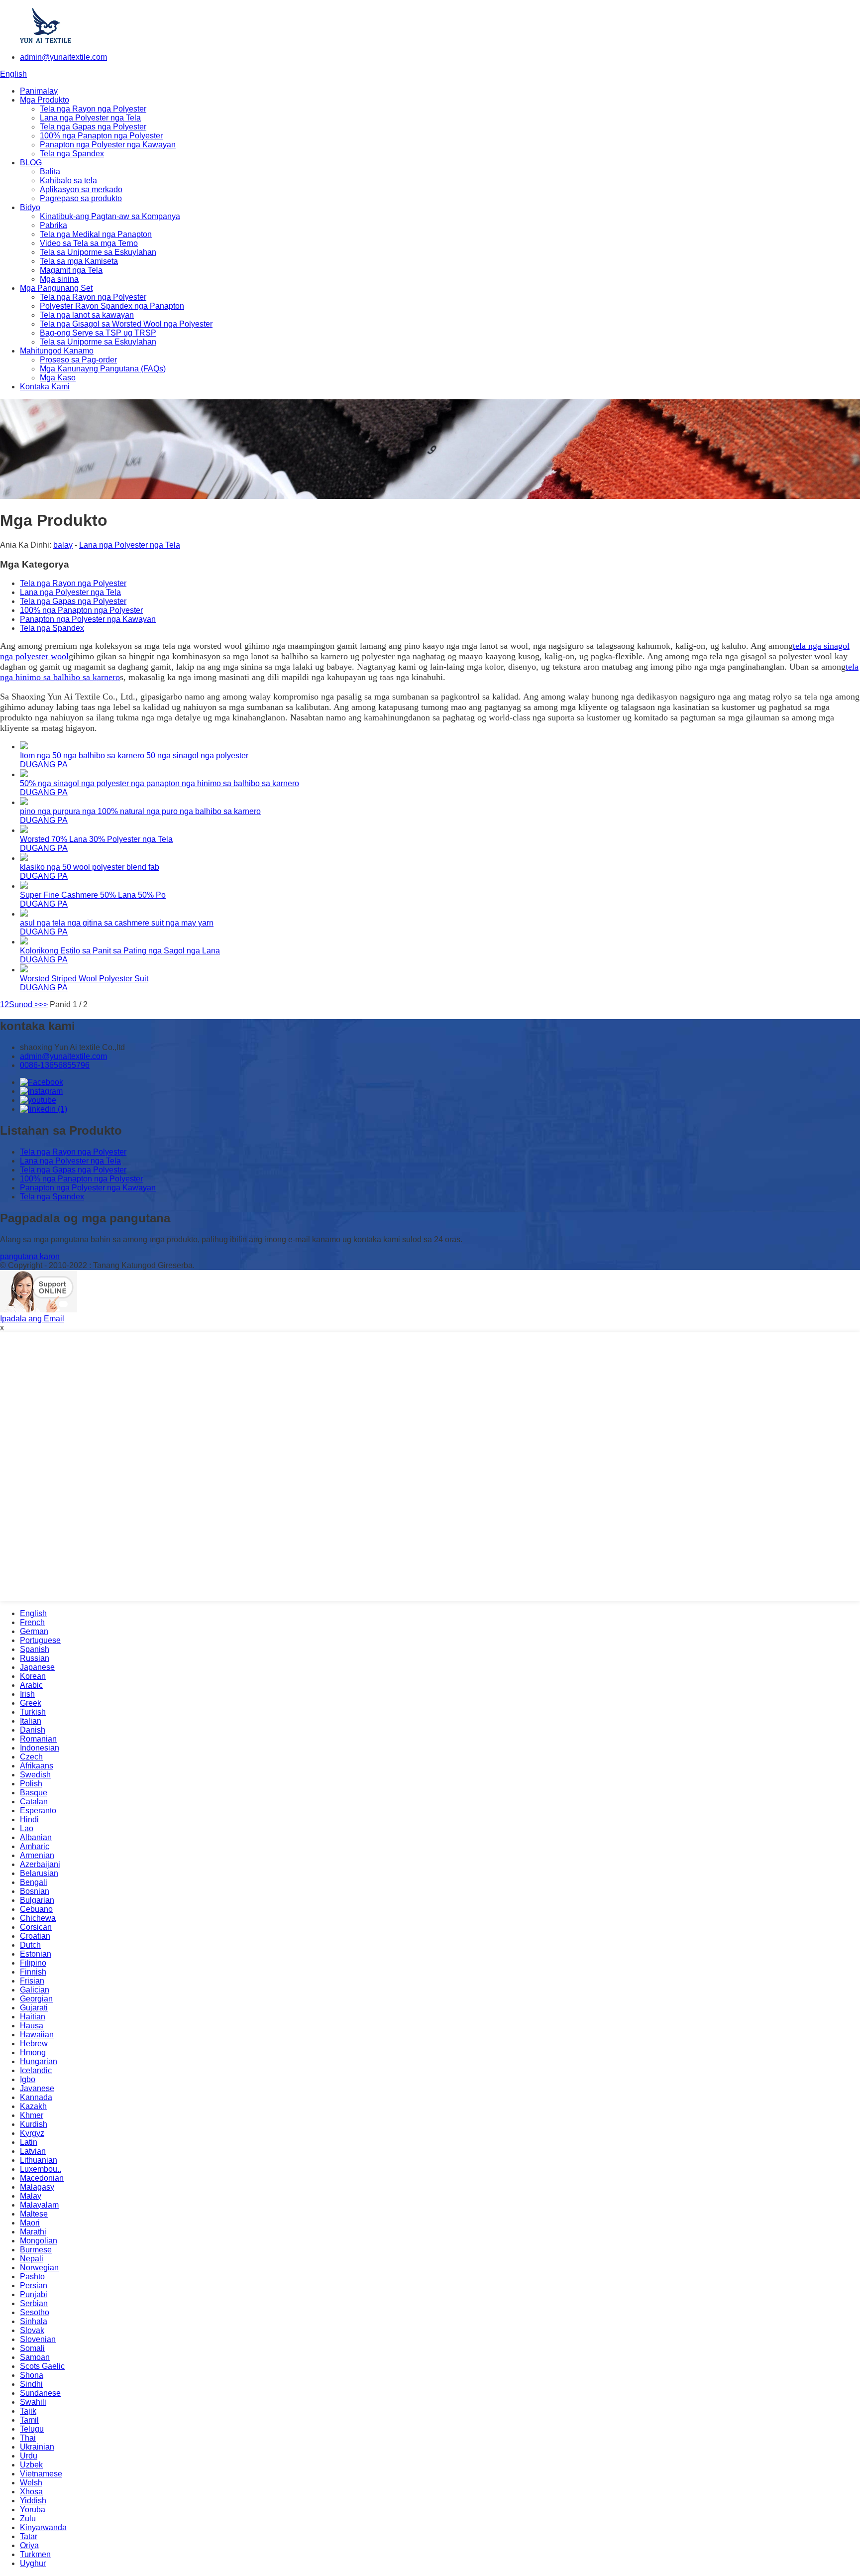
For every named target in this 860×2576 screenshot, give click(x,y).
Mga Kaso (58, 378)
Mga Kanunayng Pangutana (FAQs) (103, 369)
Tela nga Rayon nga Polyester (93, 109)
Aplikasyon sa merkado (81, 189)
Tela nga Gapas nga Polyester (93, 127)
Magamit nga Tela (71, 270)
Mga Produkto (45, 100)
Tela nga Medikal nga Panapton (96, 234)
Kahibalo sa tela (68, 180)
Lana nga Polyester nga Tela (90, 118)
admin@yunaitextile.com (63, 57)
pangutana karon (30, 1256)
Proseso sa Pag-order (78, 360)
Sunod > (24, 1004)
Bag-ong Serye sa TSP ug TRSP (98, 333)
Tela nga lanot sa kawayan (87, 315)
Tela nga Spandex (72, 154)
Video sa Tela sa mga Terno (89, 243)
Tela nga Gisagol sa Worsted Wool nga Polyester (126, 324)
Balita (50, 172)
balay (63, 545)
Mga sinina (59, 279)
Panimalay (39, 91)
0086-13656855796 (55, 1065)
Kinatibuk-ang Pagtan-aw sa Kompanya (110, 216)
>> (43, 1004)
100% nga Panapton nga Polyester (101, 136)
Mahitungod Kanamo (57, 351)
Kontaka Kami (45, 387)
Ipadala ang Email (32, 1319)
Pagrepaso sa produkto (81, 198)
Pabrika (54, 225)
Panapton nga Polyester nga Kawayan (108, 145)
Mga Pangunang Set (56, 288)
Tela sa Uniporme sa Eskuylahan (98, 252)
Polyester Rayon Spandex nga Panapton (112, 306)
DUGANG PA (44, 764)
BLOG (31, 163)
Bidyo (30, 207)
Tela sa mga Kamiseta (79, 261)
